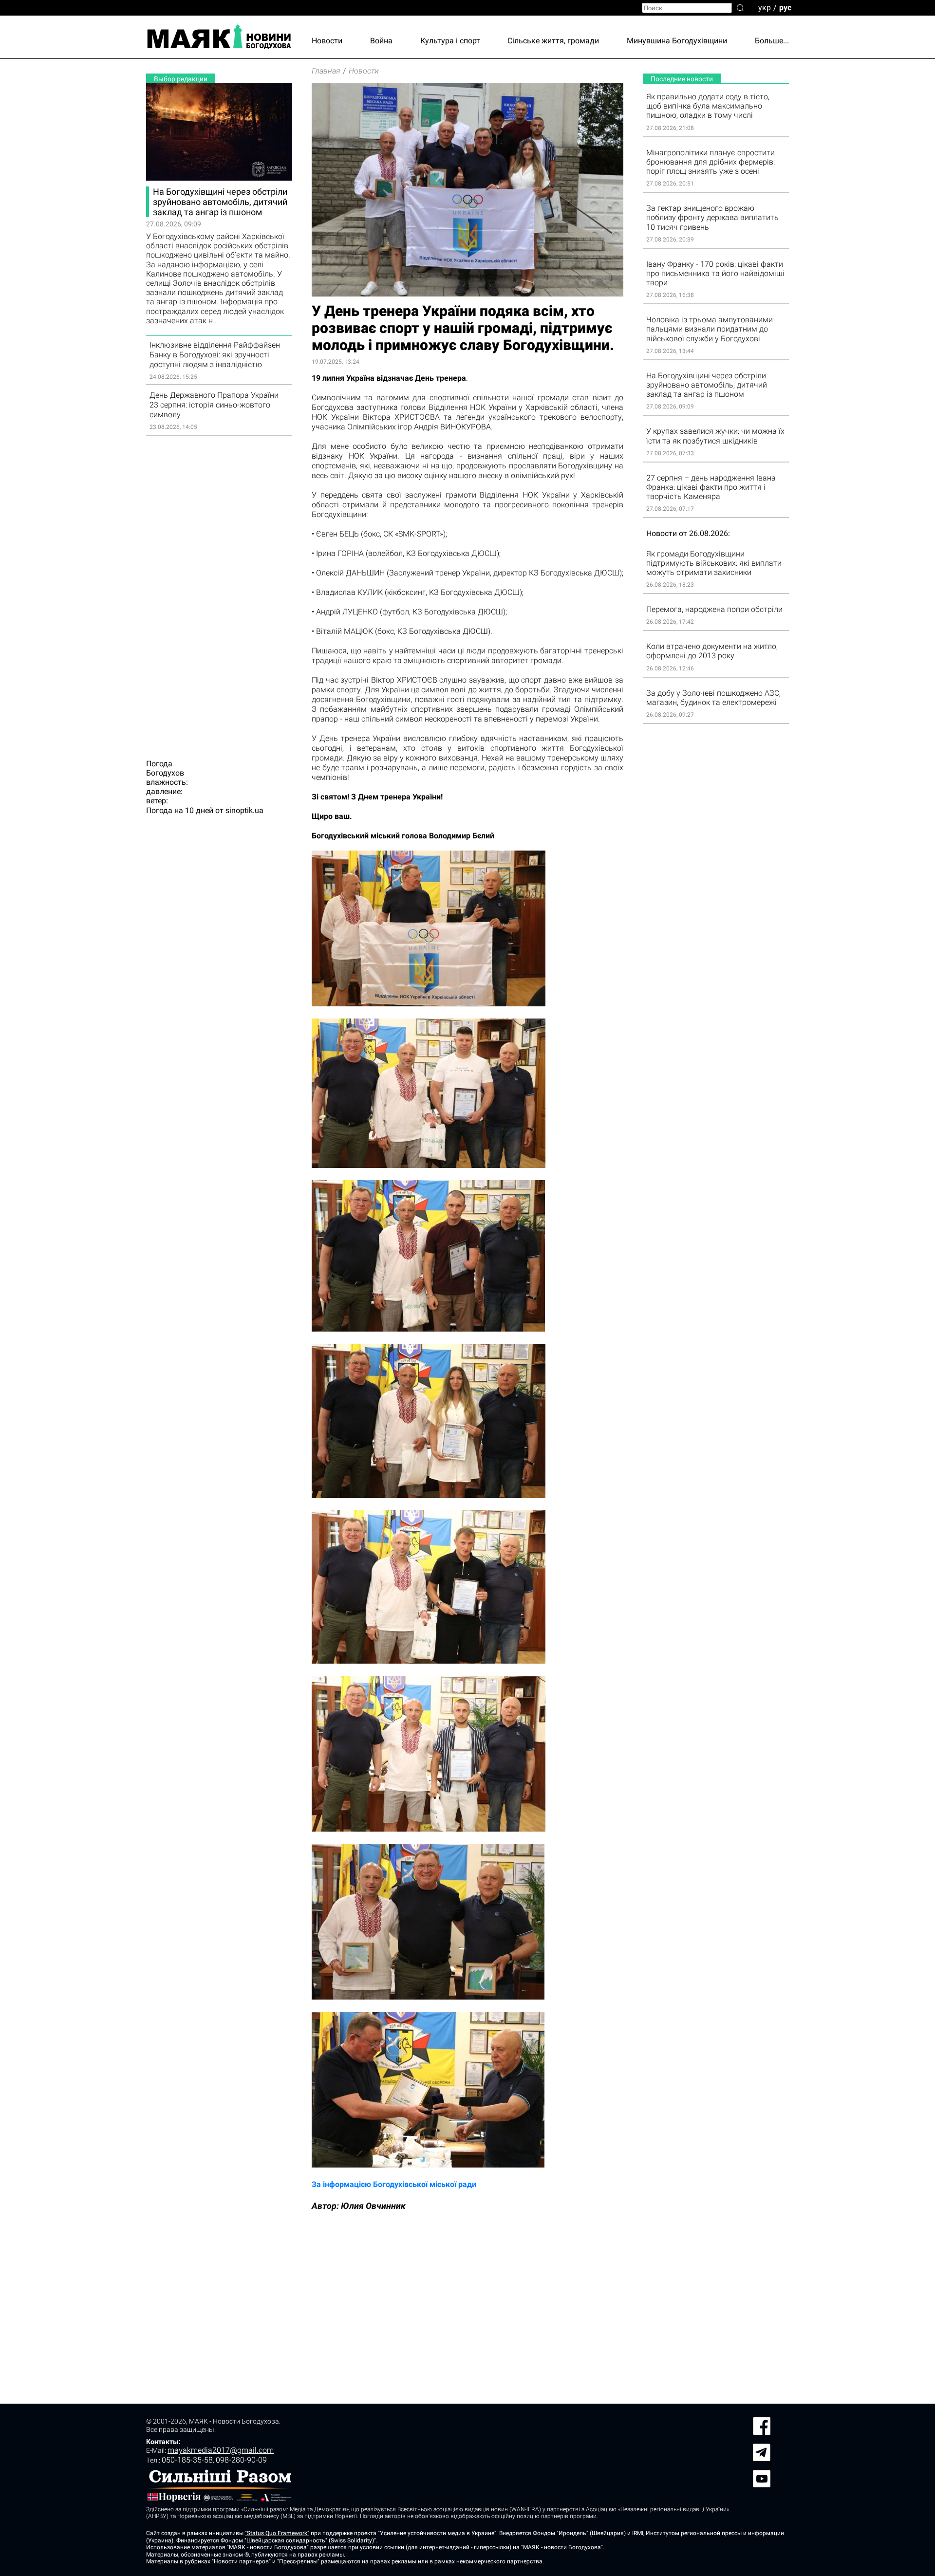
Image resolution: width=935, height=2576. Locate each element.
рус (785, 7)
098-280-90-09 (241, 2460)
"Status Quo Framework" (277, 2533)
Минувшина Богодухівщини (677, 41)
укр (765, 7)
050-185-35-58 (187, 2460)
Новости (327, 41)
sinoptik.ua (244, 810)
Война (381, 41)
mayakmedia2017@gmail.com (221, 2450)
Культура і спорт (450, 41)
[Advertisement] (219, 592)
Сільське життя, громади (553, 41)
